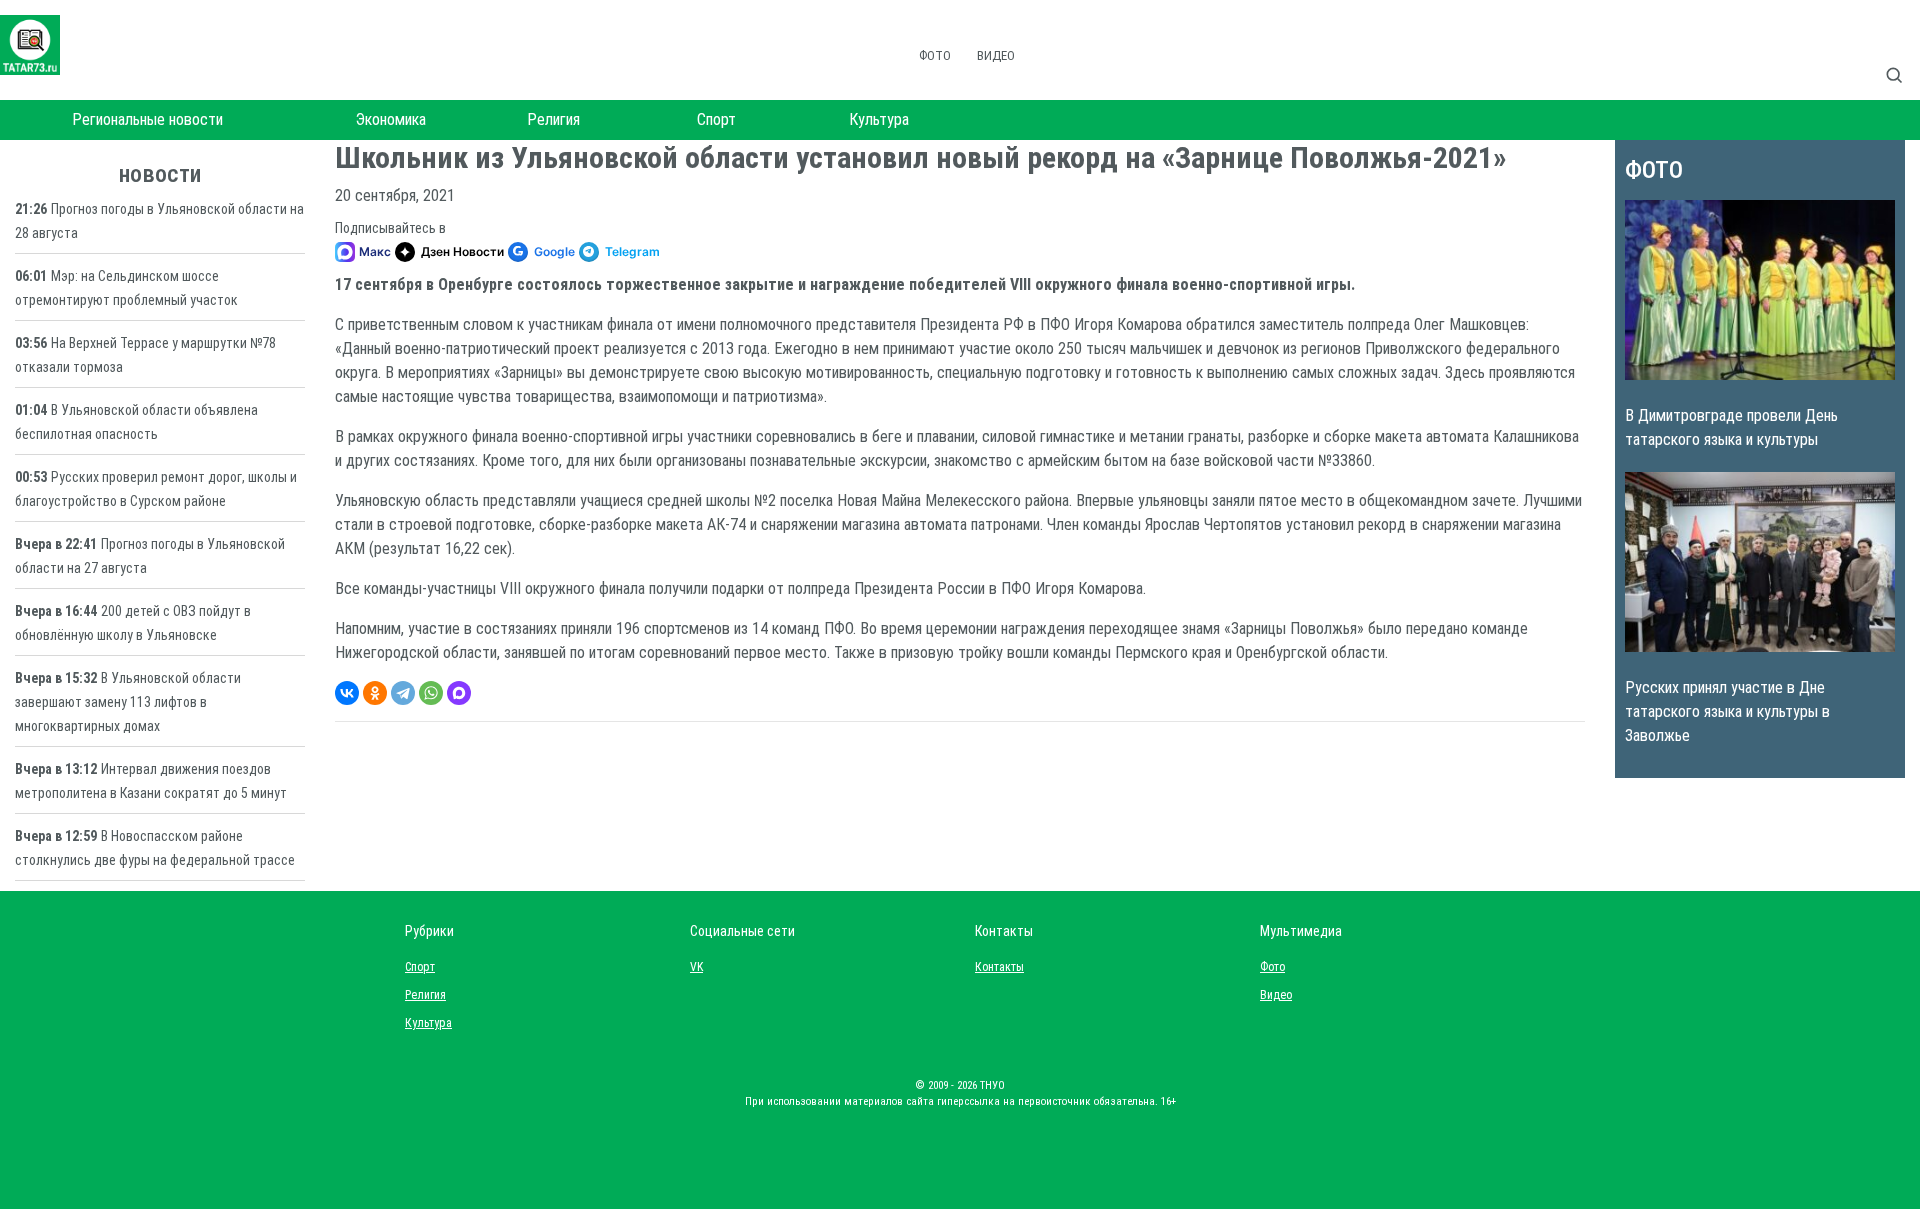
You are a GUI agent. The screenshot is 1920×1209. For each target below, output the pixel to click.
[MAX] (459, 693)
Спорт (716, 119)
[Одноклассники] (375, 693)
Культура (879, 119)
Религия (553, 119)
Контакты (995, 967)
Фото (935, 55)
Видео (996, 55)
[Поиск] (1902, 54)
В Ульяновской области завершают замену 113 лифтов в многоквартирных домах (128, 702)
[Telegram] (403, 693)
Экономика (391, 119)
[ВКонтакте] (347, 693)
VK (696, 967)
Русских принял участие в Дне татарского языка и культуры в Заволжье (1727, 711)
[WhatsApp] (431, 693)
